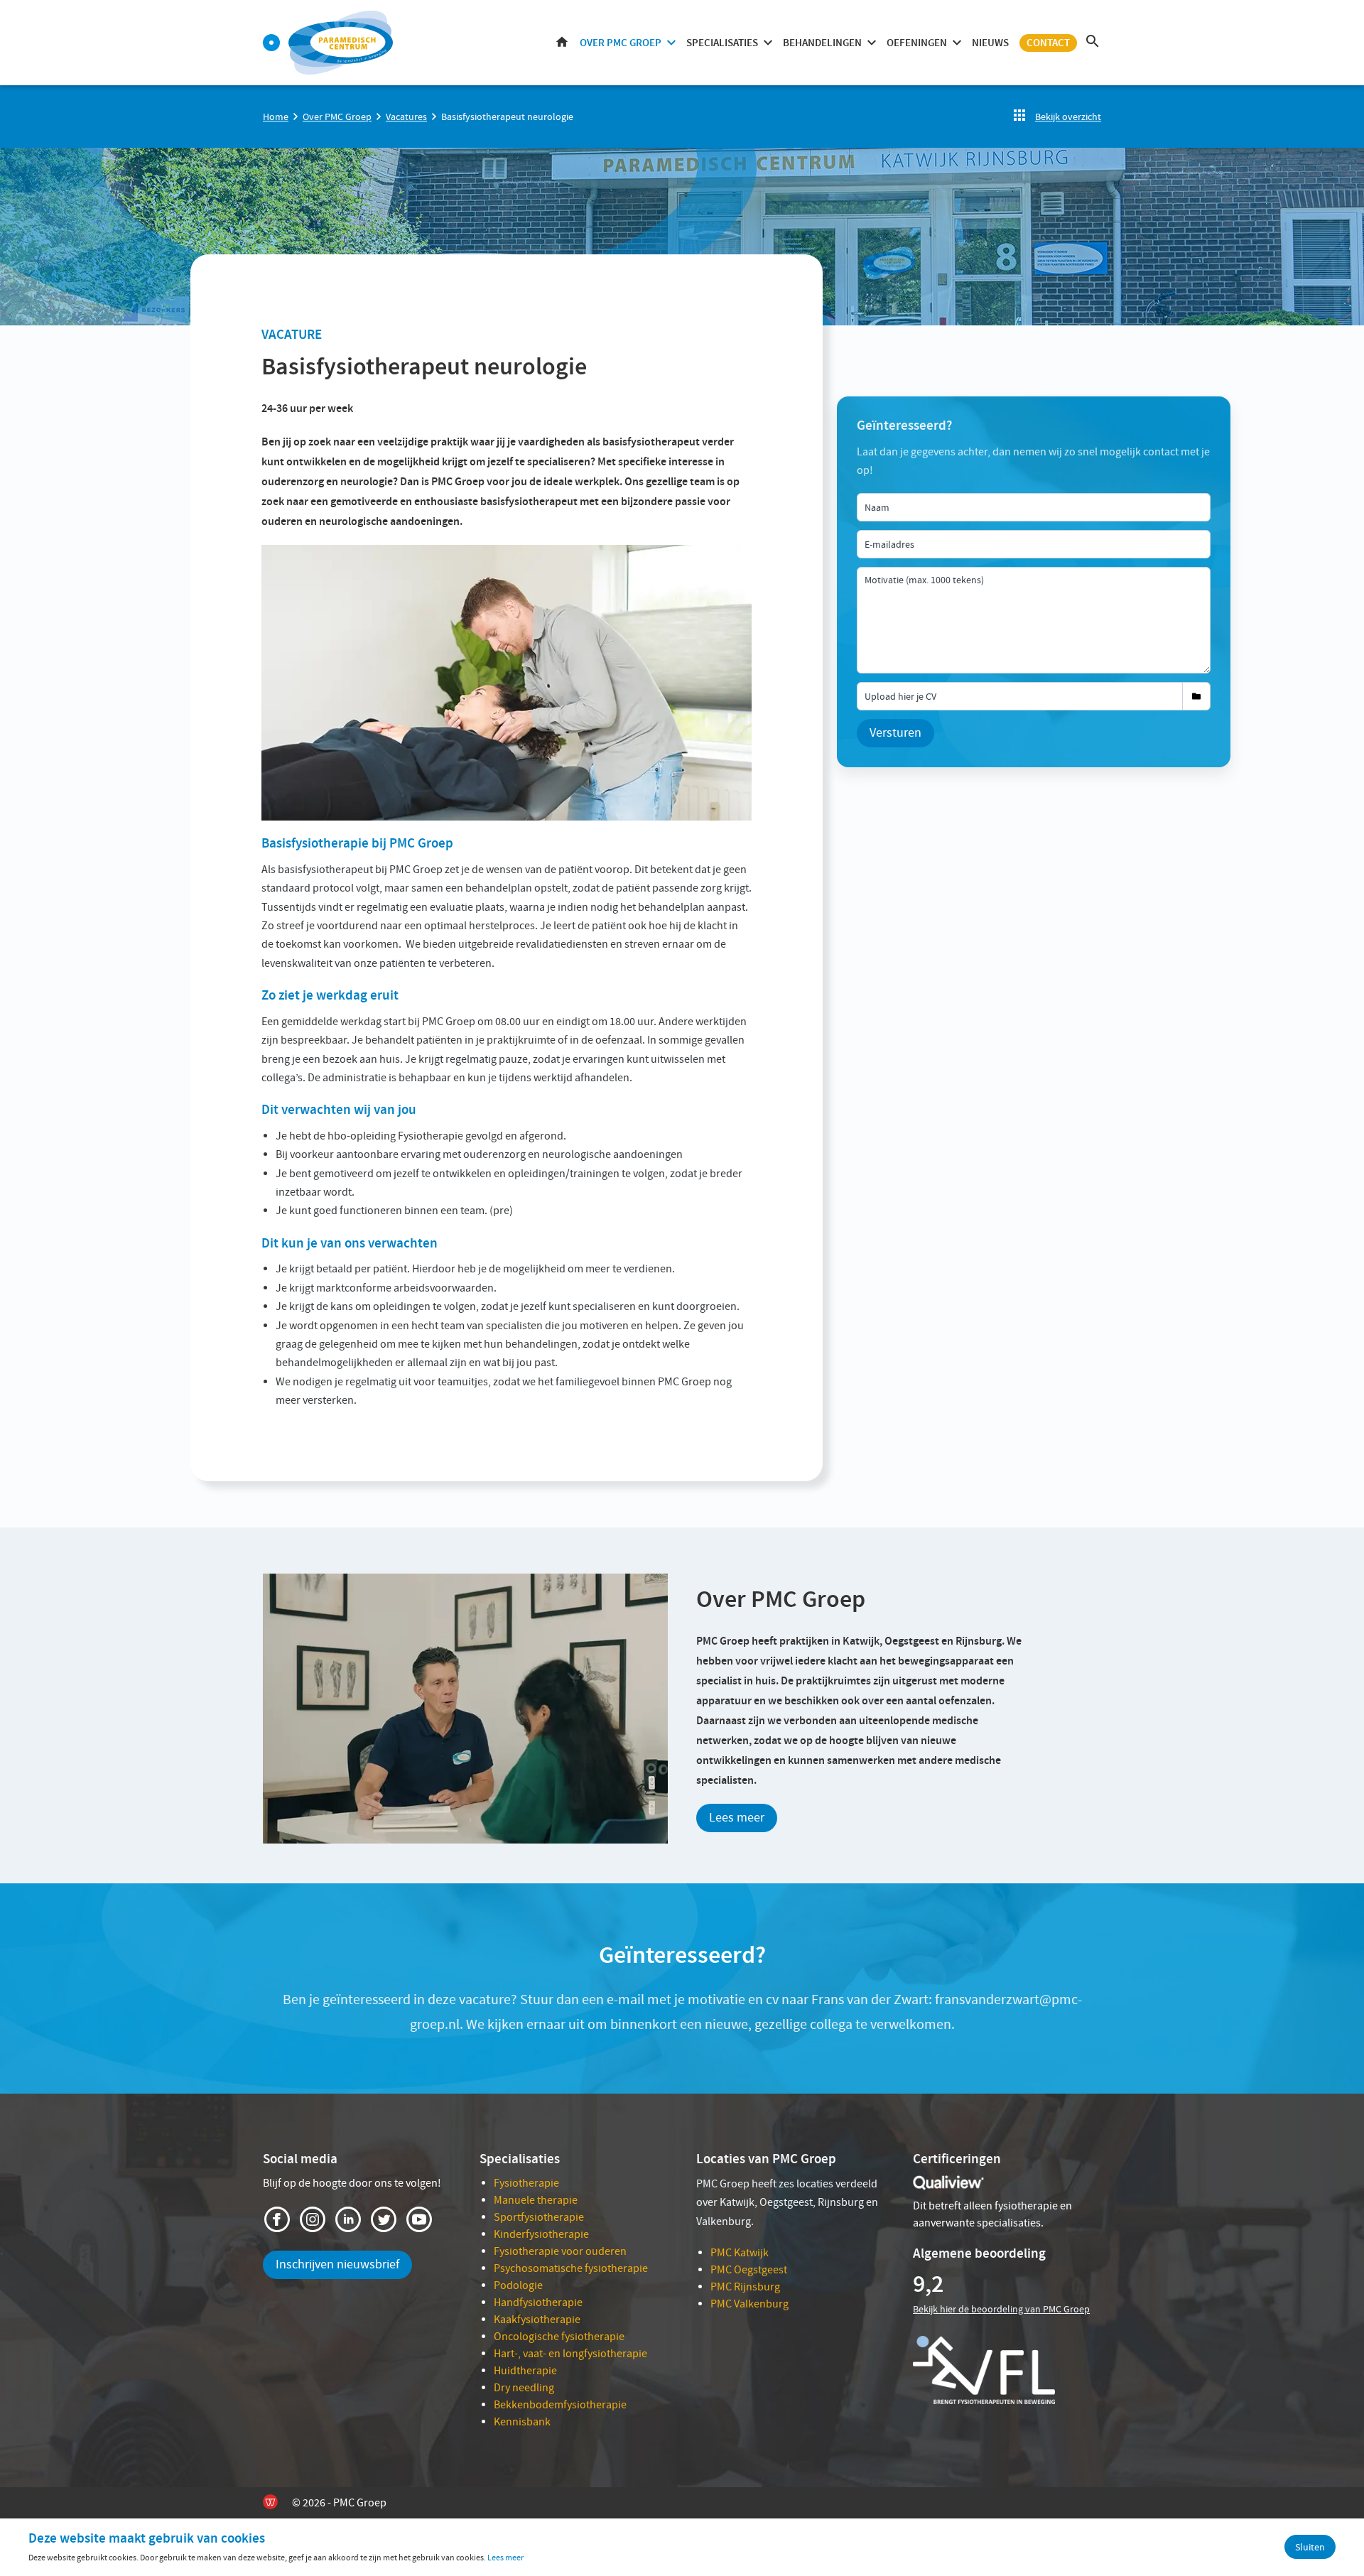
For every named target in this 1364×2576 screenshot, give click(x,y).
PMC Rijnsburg (745, 2287)
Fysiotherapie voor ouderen (560, 2251)
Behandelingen (822, 43)
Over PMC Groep (621, 43)
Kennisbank (522, 2422)
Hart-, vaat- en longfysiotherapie (570, 2354)
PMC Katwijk (740, 2253)
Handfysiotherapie (538, 2302)
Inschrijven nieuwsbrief (337, 2264)
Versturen (895, 733)
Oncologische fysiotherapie (559, 2337)
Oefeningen (917, 43)
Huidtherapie (525, 2371)
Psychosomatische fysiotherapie (571, 2268)
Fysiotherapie (526, 2183)
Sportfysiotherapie (539, 2217)
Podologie (518, 2285)
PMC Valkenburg (749, 2304)
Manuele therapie (536, 2200)
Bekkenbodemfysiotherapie (560, 2405)
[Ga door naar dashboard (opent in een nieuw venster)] (271, 43)
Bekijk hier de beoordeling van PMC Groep (1001, 2309)
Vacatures (406, 117)
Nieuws (990, 43)
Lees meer (737, 1818)
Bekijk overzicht (1068, 117)
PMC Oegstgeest (749, 2270)
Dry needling (524, 2388)
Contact (1048, 43)
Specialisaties (722, 43)
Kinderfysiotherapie (541, 2234)
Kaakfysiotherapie (537, 2320)
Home (562, 43)
